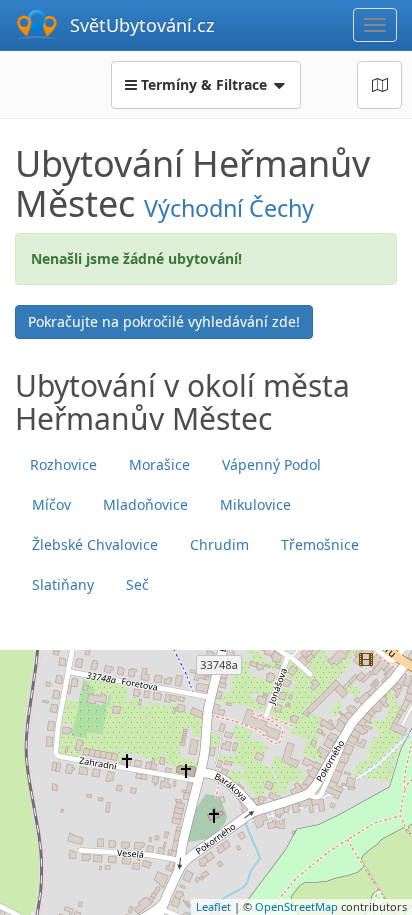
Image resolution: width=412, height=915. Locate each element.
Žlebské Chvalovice (95, 544)
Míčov (51, 504)
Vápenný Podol (271, 464)
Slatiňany (63, 584)
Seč (137, 584)
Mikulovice (255, 504)
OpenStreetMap (296, 906)
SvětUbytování (142, 25)
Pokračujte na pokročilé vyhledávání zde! (164, 321)
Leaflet (213, 906)
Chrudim (219, 544)
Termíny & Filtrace (204, 84)
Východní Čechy (229, 208)
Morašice (159, 464)
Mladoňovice (145, 504)
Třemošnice (320, 544)
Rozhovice (63, 464)
